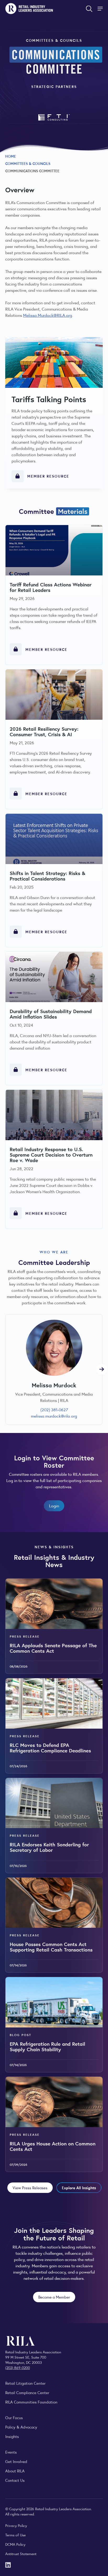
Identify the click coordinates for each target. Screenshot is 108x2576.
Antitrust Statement (21, 2554)
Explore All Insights (79, 2188)
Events (11, 2452)
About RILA (15, 2471)
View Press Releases (30, 2188)
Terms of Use (15, 2535)
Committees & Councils (28, 163)
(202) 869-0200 (18, 2367)
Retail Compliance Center (27, 2392)
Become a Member (54, 2297)
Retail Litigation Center (25, 2383)
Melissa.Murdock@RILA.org (48, 315)
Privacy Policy (16, 2525)
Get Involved (16, 2461)
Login (54, 1506)
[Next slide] (102, 1369)
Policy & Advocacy (21, 2427)
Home (11, 156)
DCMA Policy (15, 2544)
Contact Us (15, 2480)
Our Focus (14, 2417)
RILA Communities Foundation (31, 2402)
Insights (12, 2436)
